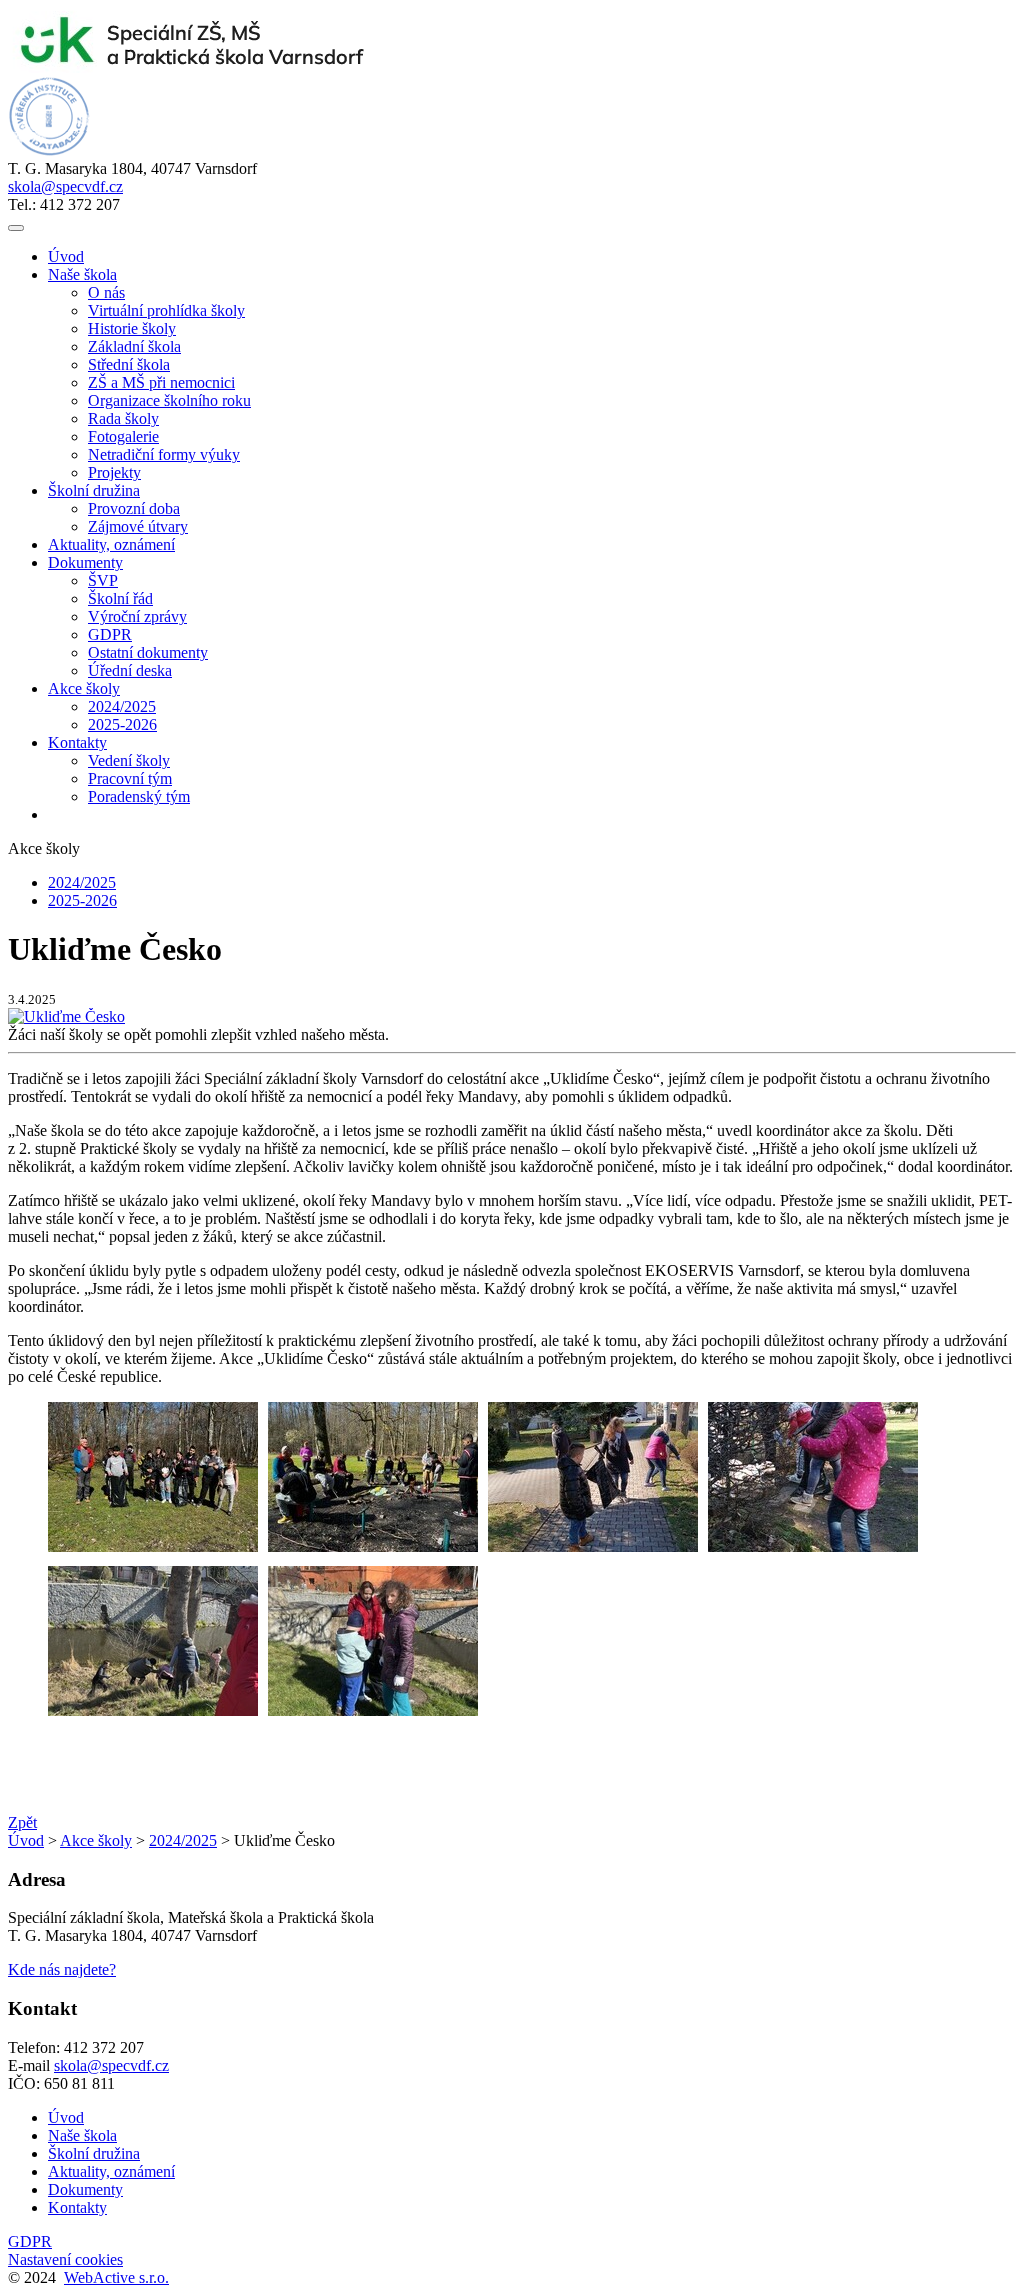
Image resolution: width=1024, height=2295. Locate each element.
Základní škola (134, 346)
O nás (106, 292)
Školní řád (120, 598)
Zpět (22, 1822)
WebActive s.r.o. (116, 2277)
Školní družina (94, 2153)
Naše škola (82, 2135)
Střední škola (129, 364)
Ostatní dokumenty (148, 652)
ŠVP (103, 580)
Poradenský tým (139, 796)
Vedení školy (129, 760)
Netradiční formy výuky (164, 454)
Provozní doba (134, 508)
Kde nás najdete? (62, 1969)
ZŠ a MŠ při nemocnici (161, 382)
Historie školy (132, 328)
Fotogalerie (123, 436)
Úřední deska (130, 670)
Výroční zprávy (137, 616)
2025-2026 (122, 724)
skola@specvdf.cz (65, 186)
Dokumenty (85, 2189)
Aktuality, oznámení (111, 544)
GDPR (110, 634)
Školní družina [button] (94, 490)
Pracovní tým (130, 778)
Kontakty (77, 2207)
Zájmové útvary (138, 526)
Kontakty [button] (77, 742)
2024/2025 (122, 706)
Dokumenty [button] (85, 562)
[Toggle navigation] (16, 228)
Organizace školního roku (169, 400)
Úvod (66, 256)
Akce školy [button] (84, 688)
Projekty (114, 472)
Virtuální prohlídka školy (166, 310)
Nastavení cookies (65, 2259)
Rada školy (123, 418)
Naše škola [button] (82, 274)
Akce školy (96, 1840)
